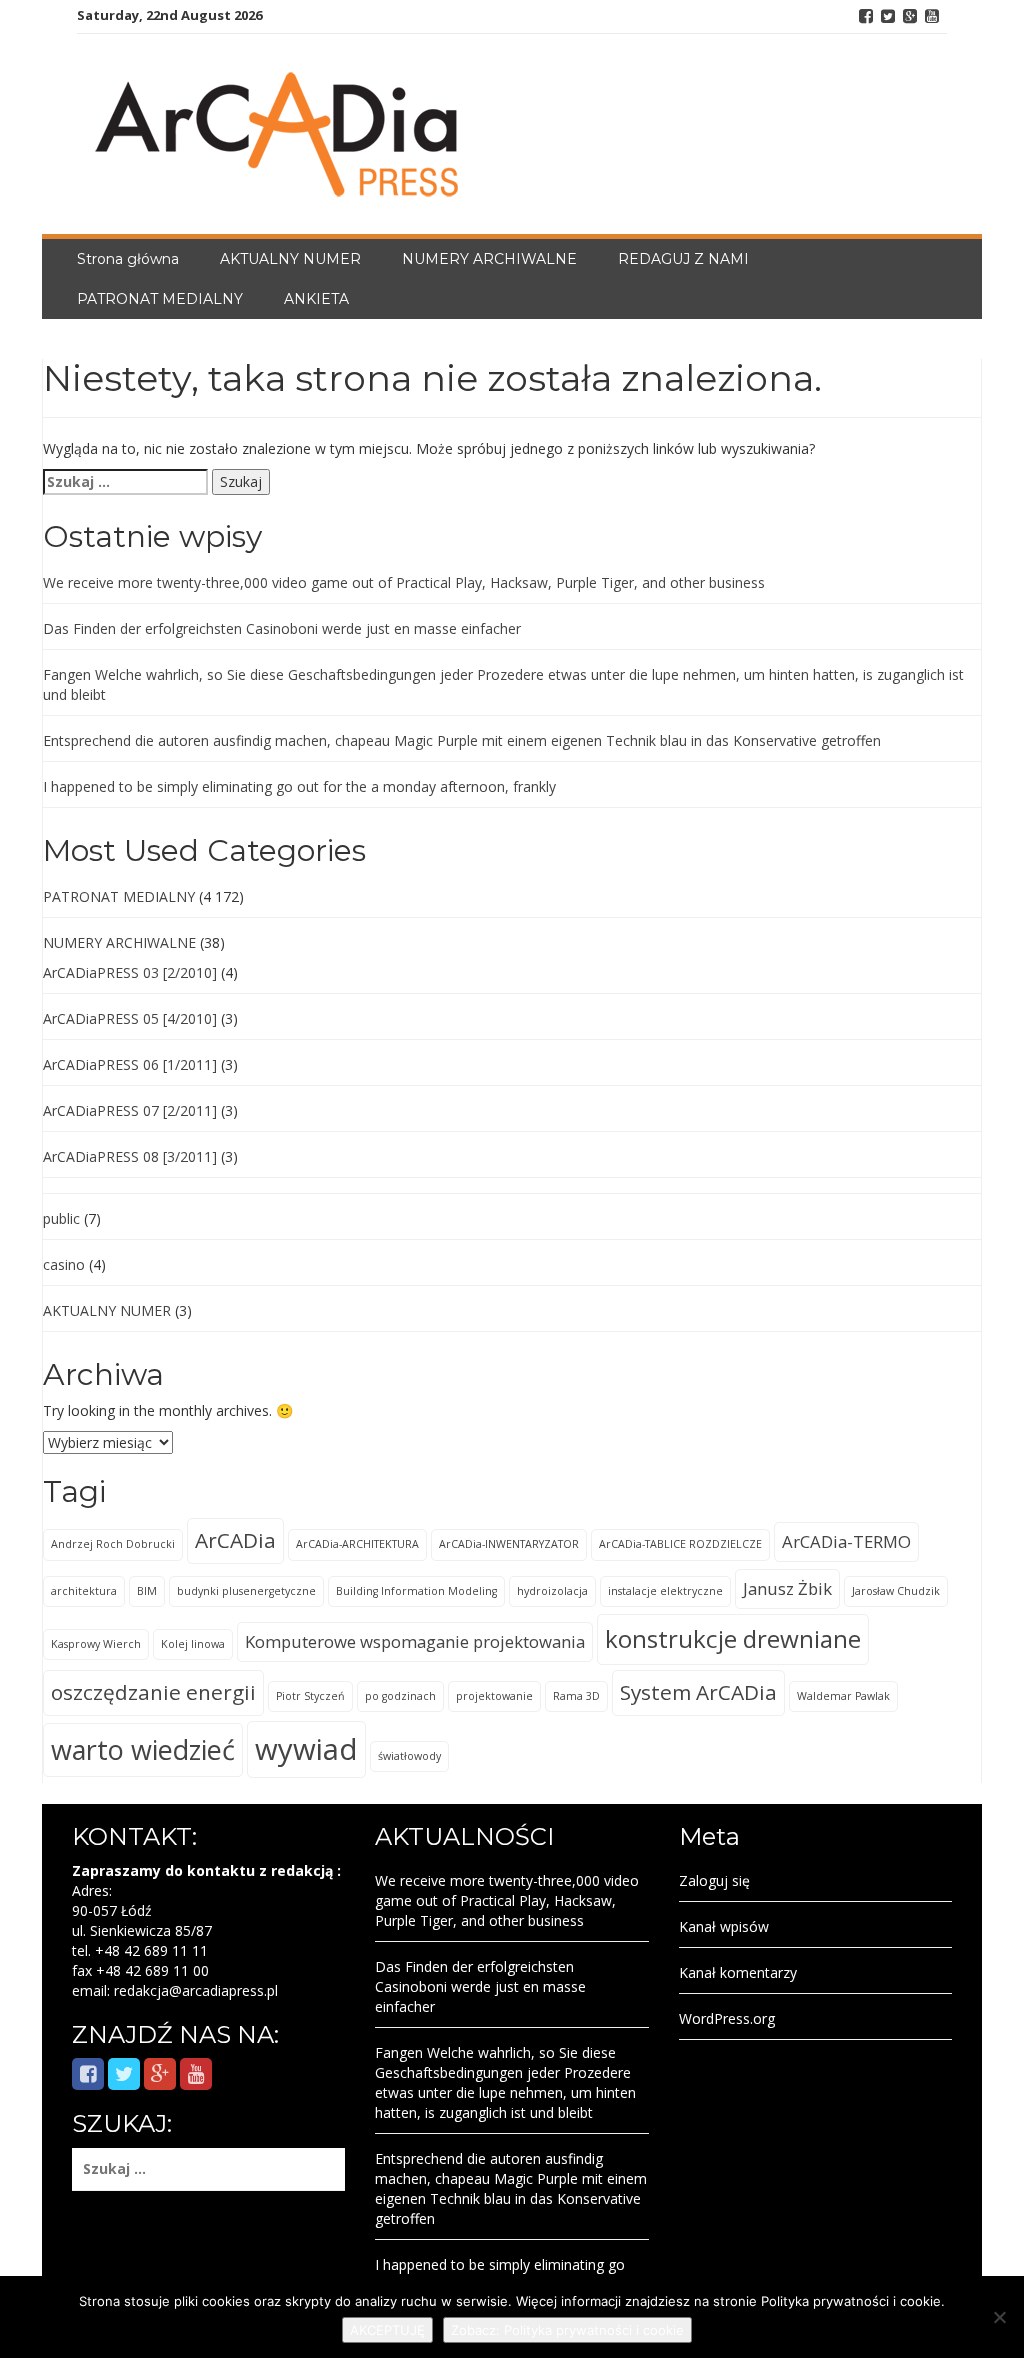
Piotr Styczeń (310, 1696)
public (61, 1218)
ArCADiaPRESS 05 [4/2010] (130, 1018)
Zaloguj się (714, 1880)
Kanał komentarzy (738, 1972)
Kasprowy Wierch (96, 1644)
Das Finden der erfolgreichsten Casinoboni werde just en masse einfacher (282, 628)
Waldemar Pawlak (843, 1696)
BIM (147, 1591)
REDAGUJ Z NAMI (683, 259)
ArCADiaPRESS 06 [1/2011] (130, 1064)
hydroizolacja (552, 1591)
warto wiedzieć (143, 1749)
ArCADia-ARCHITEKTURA (357, 1544)
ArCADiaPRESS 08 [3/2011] (130, 1156)
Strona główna (128, 259)
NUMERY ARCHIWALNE (489, 259)
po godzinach (400, 1696)
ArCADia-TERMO (846, 1541)
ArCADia (235, 1540)
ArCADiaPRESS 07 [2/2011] (130, 1110)
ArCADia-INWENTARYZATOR (509, 1544)
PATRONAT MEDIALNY (160, 299)
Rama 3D (576, 1696)
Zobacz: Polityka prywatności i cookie (567, 2330)
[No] (999, 2317)
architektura (84, 1591)
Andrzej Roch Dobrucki (113, 1544)
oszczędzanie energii (153, 1692)
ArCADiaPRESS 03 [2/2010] (130, 972)
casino (64, 1264)
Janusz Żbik (787, 1588)
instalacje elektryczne (665, 1591)
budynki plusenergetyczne (246, 1591)
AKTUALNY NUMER (290, 259)
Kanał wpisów (724, 1926)
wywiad (306, 1749)
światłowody (409, 1756)
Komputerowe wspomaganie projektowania (415, 1641)
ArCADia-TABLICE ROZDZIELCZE (680, 1544)
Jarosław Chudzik (896, 1591)
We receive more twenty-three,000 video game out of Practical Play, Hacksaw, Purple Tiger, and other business (404, 582)
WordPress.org (727, 2018)
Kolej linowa (193, 1644)
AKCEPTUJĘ (387, 2330)
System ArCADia (698, 1692)
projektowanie (494, 1696)
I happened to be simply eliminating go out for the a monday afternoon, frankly (299, 786)
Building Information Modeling (416, 1591)
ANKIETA (316, 299)
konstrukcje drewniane (733, 1638)
